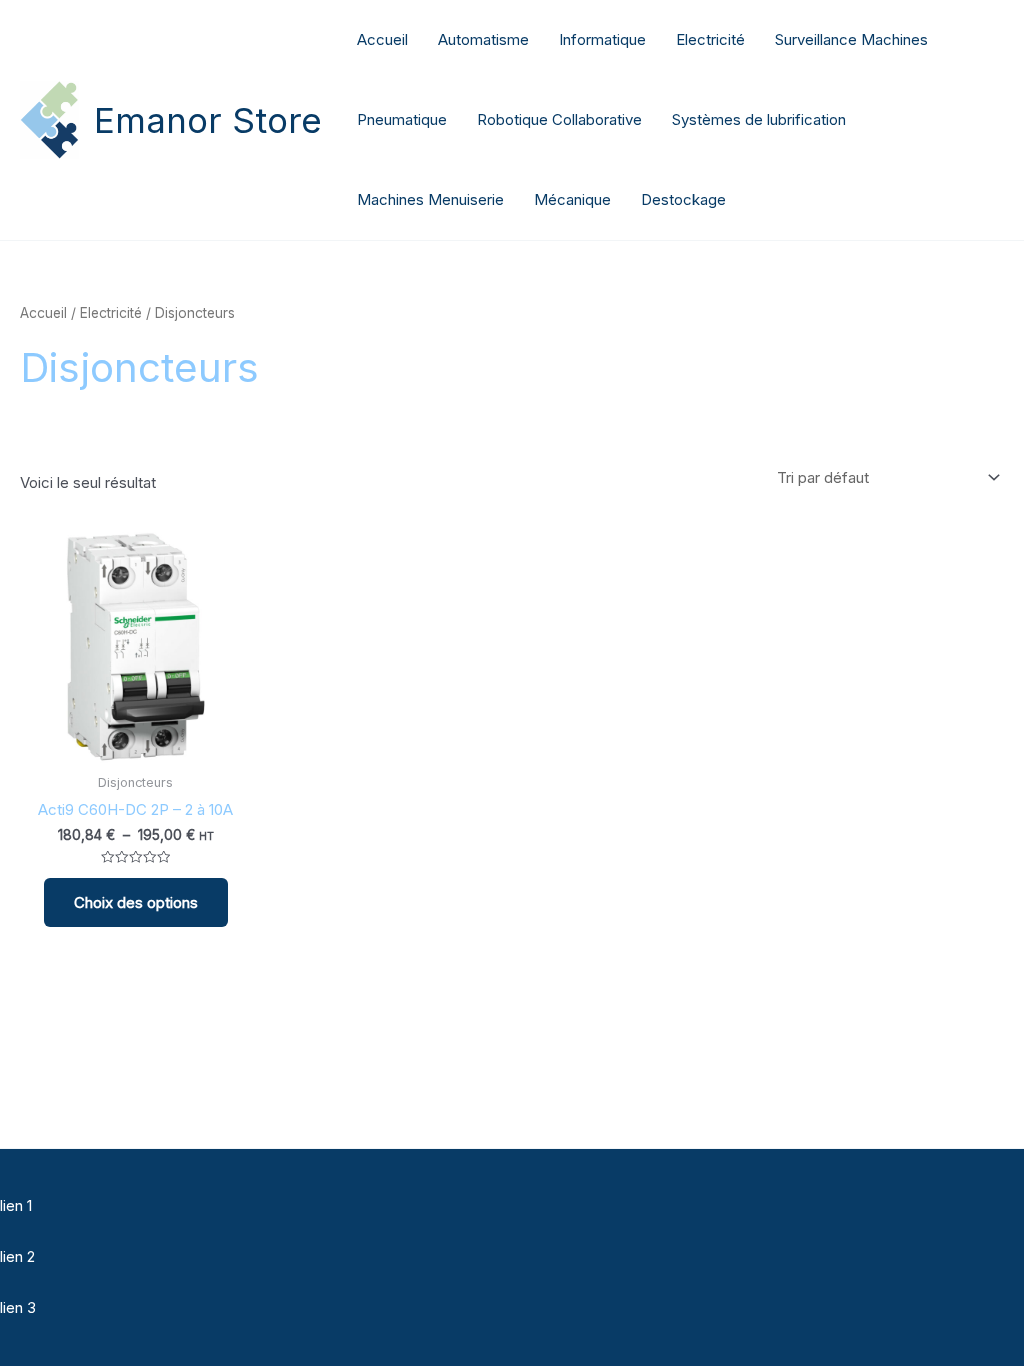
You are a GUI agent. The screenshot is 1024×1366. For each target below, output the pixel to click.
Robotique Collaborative (559, 119)
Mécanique (572, 199)
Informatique (602, 39)
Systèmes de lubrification (759, 119)
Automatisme (483, 39)
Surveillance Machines (851, 39)
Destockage (683, 199)
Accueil (382, 39)
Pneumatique (402, 119)
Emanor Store (208, 120)
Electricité (710, 39)
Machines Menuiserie (430, 199)
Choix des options (136, 902)
